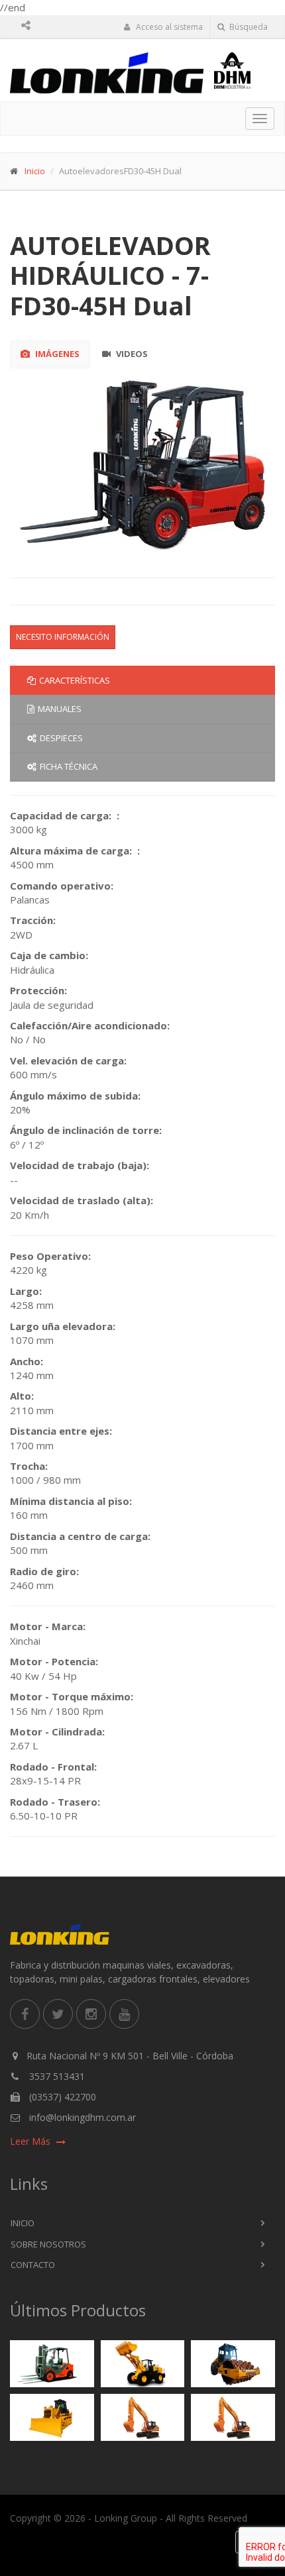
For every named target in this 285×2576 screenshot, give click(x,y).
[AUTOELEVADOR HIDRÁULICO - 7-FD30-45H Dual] (143, 464)
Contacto (33, 2265)
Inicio (35, 171)
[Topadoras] (52, 2418)
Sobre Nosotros (48, 2244)
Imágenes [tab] (56, 354)
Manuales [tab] (60, 709)
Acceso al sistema (168, 27)
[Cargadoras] (142, 2364)
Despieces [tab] (61, 738)
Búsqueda (248, 27)
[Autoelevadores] (52, 2364)
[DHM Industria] (245, 71)
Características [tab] (75, 680)
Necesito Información (63, 637)
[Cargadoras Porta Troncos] (233, 2418)
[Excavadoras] (142, 2418)
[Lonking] (107, 73)
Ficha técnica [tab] (69, 766)
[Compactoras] (233, 2364)
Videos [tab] (131, 354)
